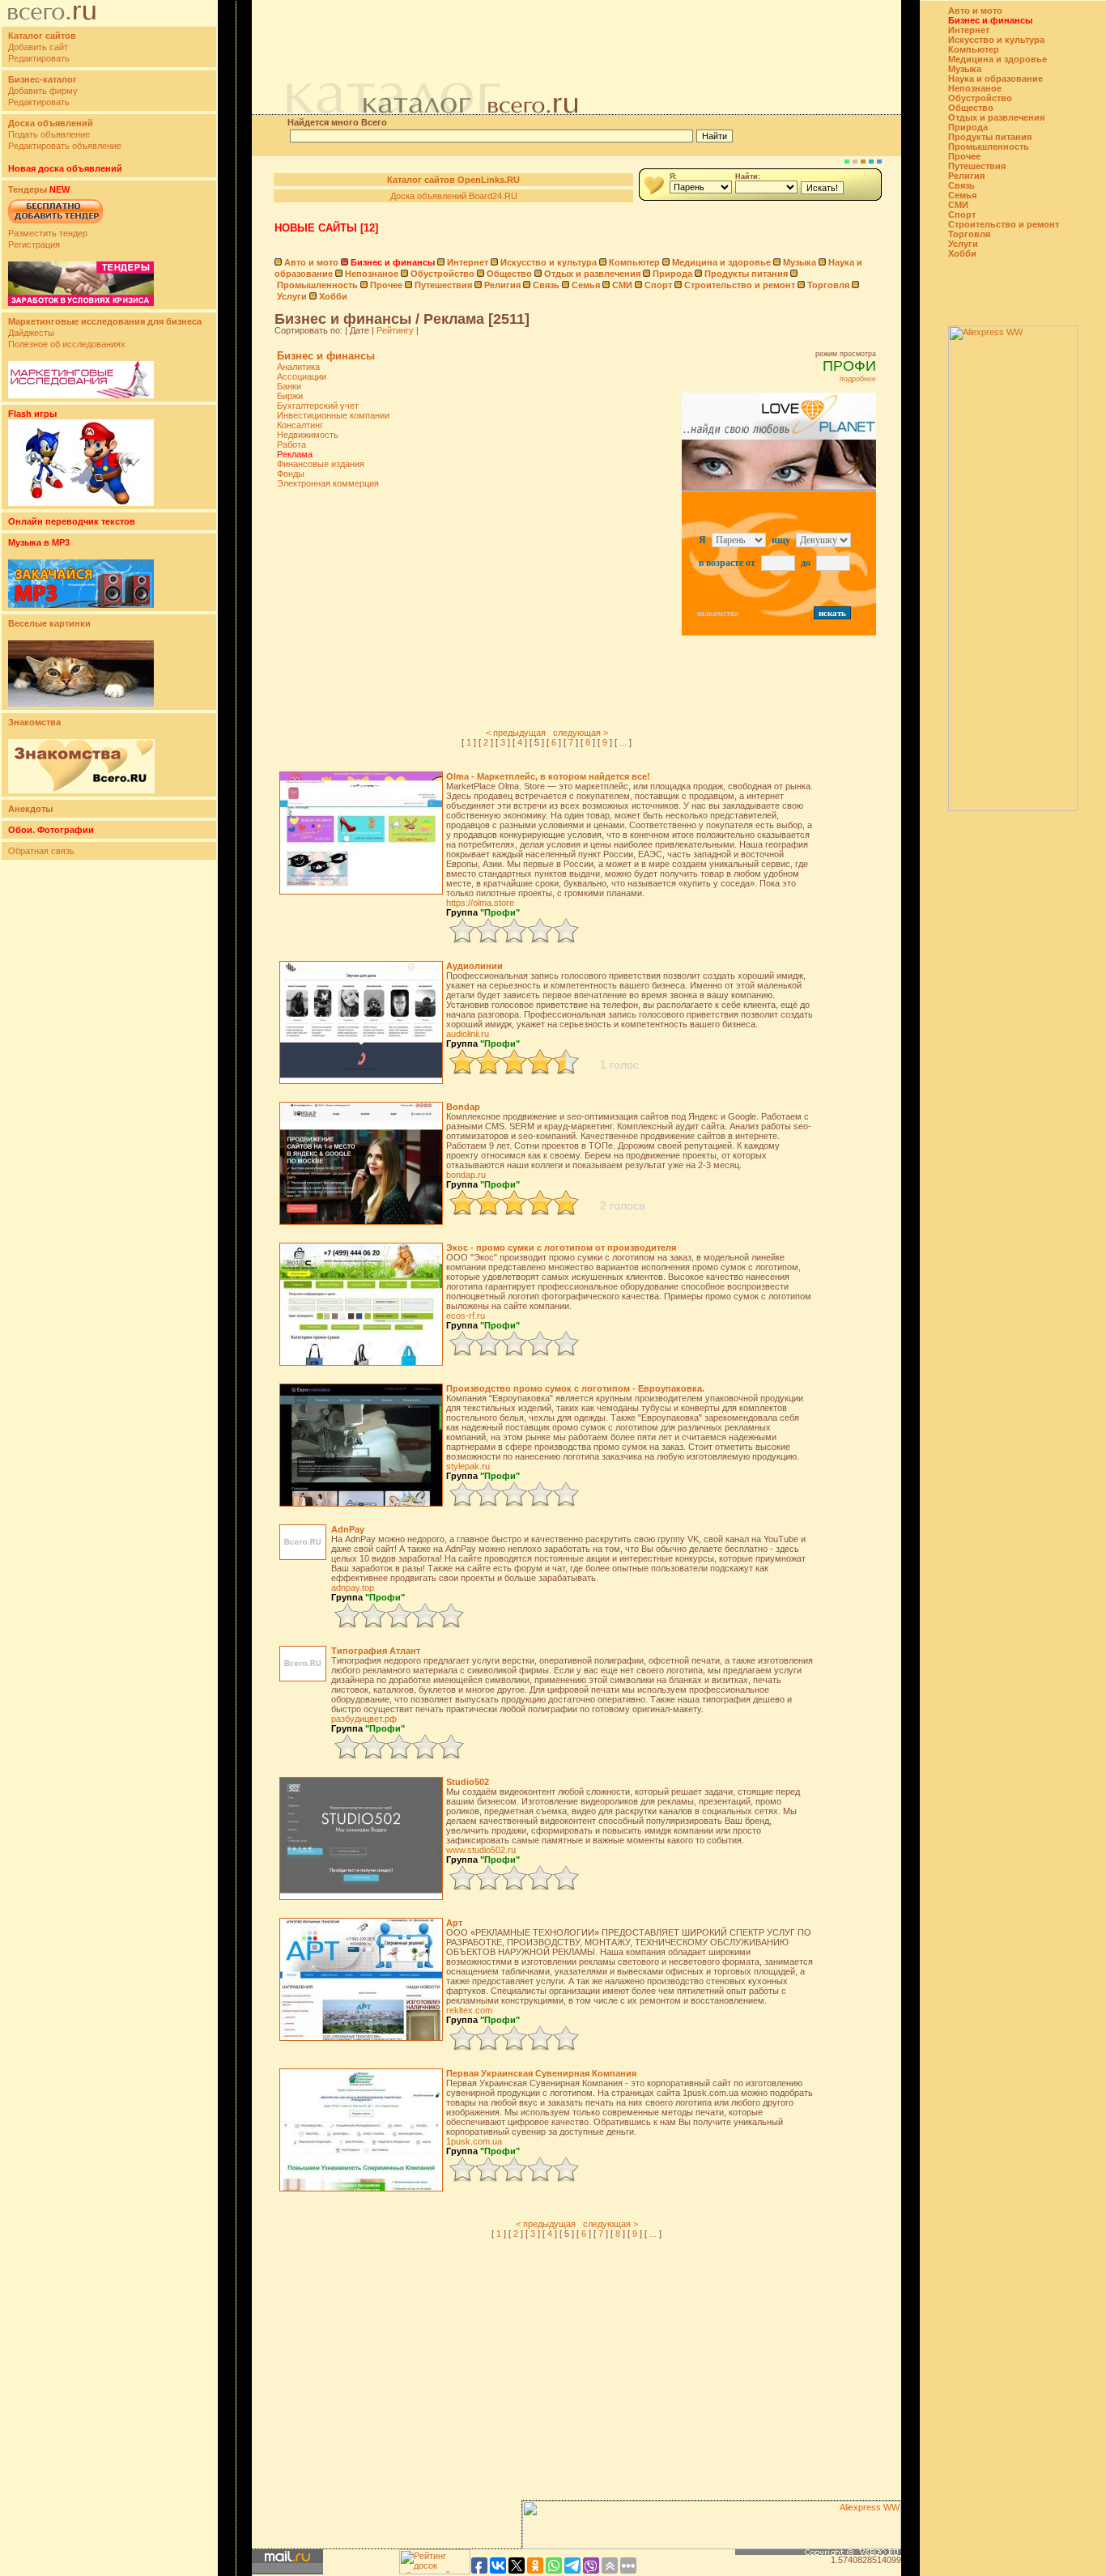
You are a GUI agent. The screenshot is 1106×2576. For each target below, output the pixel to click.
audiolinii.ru (468, 1034)
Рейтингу (395, 330)
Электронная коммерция (328, 483)
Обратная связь (41, 851)
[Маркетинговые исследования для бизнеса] (81, 395)
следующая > (581, 733)
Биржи (290, 396)
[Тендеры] (81, 303)
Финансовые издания (321, 464)
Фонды (291, 474)
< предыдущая (516, 733)
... (623, 742)
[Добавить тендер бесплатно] (55, 224)
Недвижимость (308, 435)
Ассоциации (302, 376)
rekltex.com (469, 2010)
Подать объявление (49, 134)
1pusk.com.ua (474, 2141)
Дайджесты (31, 333)
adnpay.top (353, 1588)
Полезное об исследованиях (67, 344)
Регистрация (34, 244)
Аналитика (298, 367)
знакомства (717, 613)
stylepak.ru (468, 1466)
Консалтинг (300, 425)
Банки (289, 386)
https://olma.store (480, 903)
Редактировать (39, 58)
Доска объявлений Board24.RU (454, 196)
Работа (291, 444)
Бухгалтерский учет (318, 406)
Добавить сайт (38, 47)
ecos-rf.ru (466, 1316)
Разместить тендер (48, 233)
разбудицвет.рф (364, 1719)
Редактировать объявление (65, 146)
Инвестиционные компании (333, 415)
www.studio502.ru (481, 1850)
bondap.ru (466, 1175)
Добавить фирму (43, 91)
